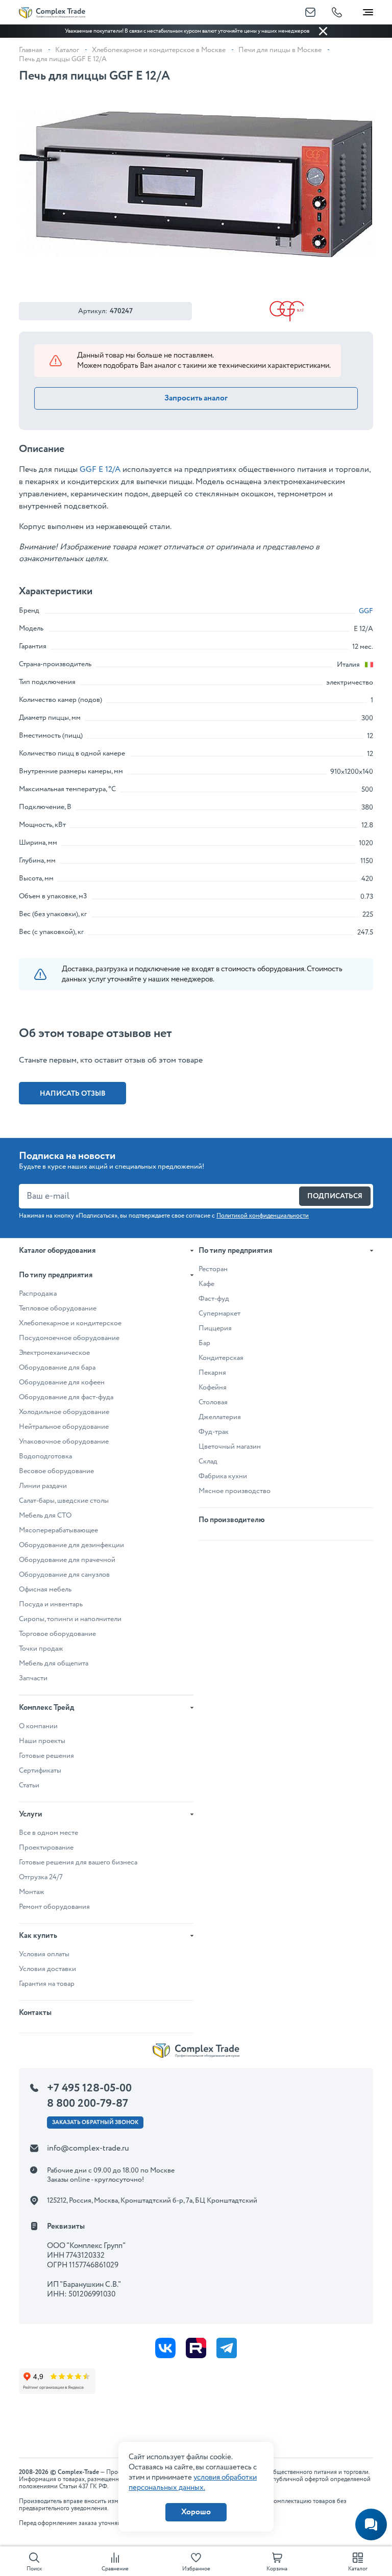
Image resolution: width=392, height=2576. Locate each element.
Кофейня (213, 1387)
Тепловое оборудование (58, 1308)
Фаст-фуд (214, 1299)
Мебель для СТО (45, 1516)
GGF (366, 611)
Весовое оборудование (56, 1471)
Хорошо (196, 2512)
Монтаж (32, 1892)
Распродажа (38, 1294)
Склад (208, 1461)
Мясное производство (235, 1491)
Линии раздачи (43, 1486)
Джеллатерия (220, 1417)
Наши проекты (42, 1741)
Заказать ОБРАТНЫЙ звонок (95, 2123)
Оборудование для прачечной (67, 1560)
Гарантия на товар (47, 1984)
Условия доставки (47, 1969)
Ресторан (213, 1269)
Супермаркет (219, 1314)
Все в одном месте (48, 1833)
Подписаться (335, 1196)
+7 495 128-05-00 (89, 2088)
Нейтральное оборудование (64, 1427)
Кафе (206, 1284)
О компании (38, 1726)
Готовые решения (46, 1756)
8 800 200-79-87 (88, 2104)
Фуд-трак (214, 1432)
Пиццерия (215, 1328)
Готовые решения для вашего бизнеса (78, 1862)
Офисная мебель (45, 1589)
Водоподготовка (45, 1456)
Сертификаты (40, 1771)
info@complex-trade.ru (88, 2148)
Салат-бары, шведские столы (64, 1501)
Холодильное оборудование (64, 1412)
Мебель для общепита (54, 1663)
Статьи (29, 1785)
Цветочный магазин (230, 1447)
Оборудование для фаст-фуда (66, 1397)
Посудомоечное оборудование (69, 1338)
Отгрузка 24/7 (41, 1877)
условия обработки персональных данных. (193, 2483)
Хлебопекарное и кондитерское (70, 1323)
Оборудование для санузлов (64, 1575)
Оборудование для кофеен (62, 1382)
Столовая (213, 1402)
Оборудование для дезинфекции (71, 1545)
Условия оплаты (44, 1954)
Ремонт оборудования (54, 1907)
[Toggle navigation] (368, 10)
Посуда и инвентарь (51, 1604)
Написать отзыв (73, 1094)
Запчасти (33, 1678)
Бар (204, 1343)
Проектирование (46, 1848)
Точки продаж (41, 1649)
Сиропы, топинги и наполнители (70, 1619)
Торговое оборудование (57, 1634)
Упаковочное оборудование (64, 1442)
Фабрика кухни (223, 1476)
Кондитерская (221, 1358)
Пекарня (212, 1373)
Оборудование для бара (57, 1368)
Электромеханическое (54, 1353)
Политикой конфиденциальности (263, 1216)
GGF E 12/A (100, 470)
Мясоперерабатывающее (58, 1530)
